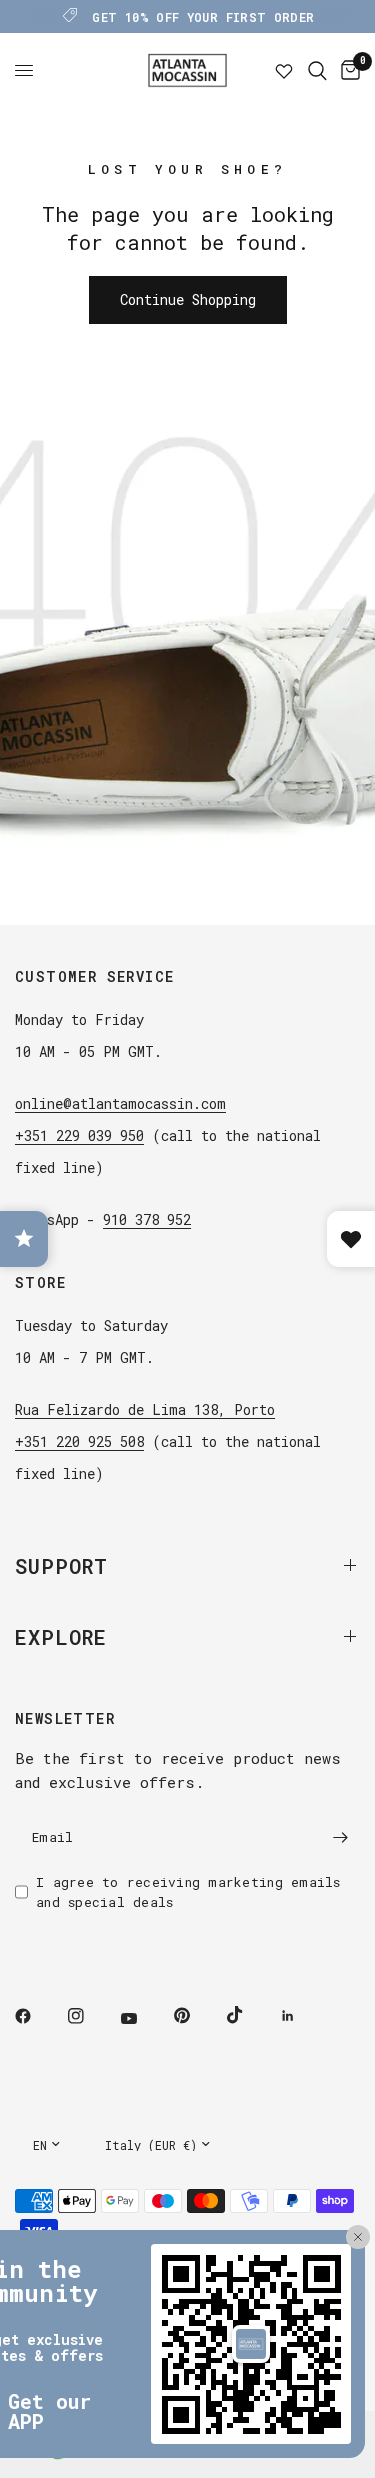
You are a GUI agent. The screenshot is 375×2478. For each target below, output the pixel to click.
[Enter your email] (340, 1838)
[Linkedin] (302, 2016)
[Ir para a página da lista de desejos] (284, 70)
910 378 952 (147, 1219)
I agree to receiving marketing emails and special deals (188, 1892)
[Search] (317, 70)
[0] (347, 70)
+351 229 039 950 (79, 1135)
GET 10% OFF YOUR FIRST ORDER (203, 17)
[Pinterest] (196, 2016)
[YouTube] (143, 2019)
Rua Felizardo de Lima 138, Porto (145, 1409)
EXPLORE (61, 1637)
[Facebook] (37, 2016)
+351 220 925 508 (79, 1441)
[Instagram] (90, 2016)
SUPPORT (61, 1566)
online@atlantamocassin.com (120, 1103)
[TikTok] (249, 2015)
